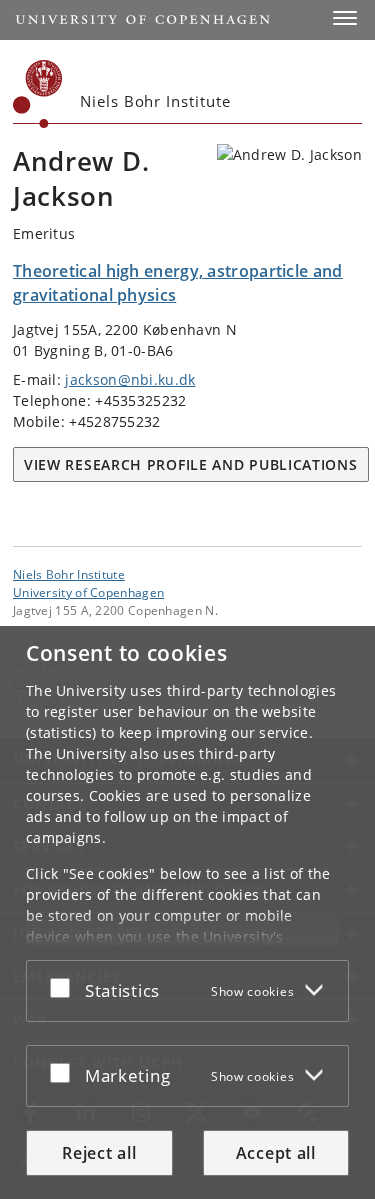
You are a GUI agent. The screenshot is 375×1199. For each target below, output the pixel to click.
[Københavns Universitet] (38, 94)
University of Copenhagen (88, 592)
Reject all (99, 1153)
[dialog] (187, 912)
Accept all (276, 1153)
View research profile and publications (191, 464)
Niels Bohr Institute (69, 574)
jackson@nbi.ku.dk (130, 379)
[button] (345, 18)
